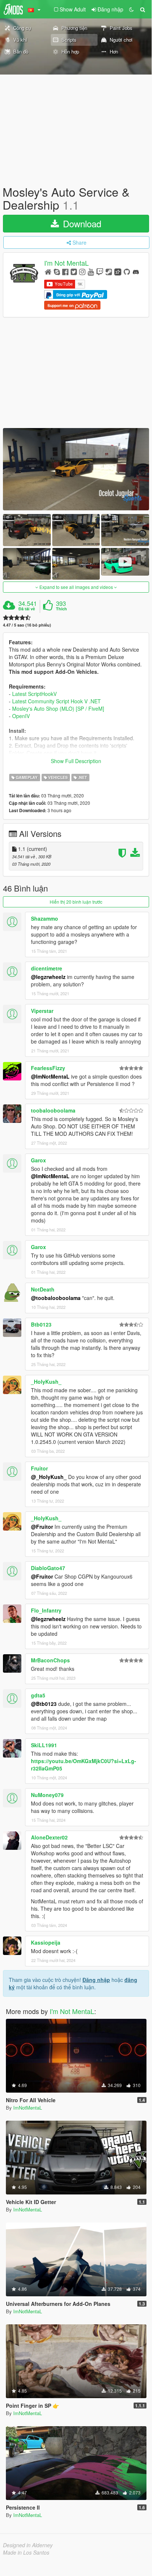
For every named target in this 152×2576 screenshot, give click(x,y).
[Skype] (57, 271)
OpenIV (21, 716)
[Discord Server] (136, 271)
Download (81, 223)
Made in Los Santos (26, 2552)
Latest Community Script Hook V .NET (56, 701)
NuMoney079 (47, 1795)
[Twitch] (100, 271)
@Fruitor (42, 1527)
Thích (61, 609)
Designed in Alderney (28, 2545)
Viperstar (42, 1011)
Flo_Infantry (46, 1610)
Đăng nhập (96, 1980)
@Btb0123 (44, 1704)
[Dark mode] (131, 9)
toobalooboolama (53, 1110)
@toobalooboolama (56, 1298)
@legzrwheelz (48, 977)
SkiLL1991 (44, 1745)
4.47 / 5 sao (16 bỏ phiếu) (27, 625)
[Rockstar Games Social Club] (118, 271)
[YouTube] (91, 271)
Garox (38, 1160)
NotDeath (43, 1289)
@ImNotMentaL (50, 1076)
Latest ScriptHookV (34, 694)
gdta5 (38, 1695)
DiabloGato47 (48, 1568)
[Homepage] (48, 271)
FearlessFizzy (48, 1068)
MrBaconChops (50, 1660)
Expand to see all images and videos (76, 587)
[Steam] (109, 271)
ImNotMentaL (28, 2108)
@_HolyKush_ (49, 1477)
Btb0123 (41, 1324)
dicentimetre (47, 968)
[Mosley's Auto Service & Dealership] (76, 469)
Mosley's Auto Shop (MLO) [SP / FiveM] (58, 708)
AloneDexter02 (49, 1837)
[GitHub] (127, 271)
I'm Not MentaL (66, 263)
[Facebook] (65, 271)
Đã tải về (27, 609)
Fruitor (39, 1468)
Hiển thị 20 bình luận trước (76, 902)
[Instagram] (82, 271)
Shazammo (45, 918)
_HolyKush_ (46, 1382)
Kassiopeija (46, 1942)
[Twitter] (74, 271)
